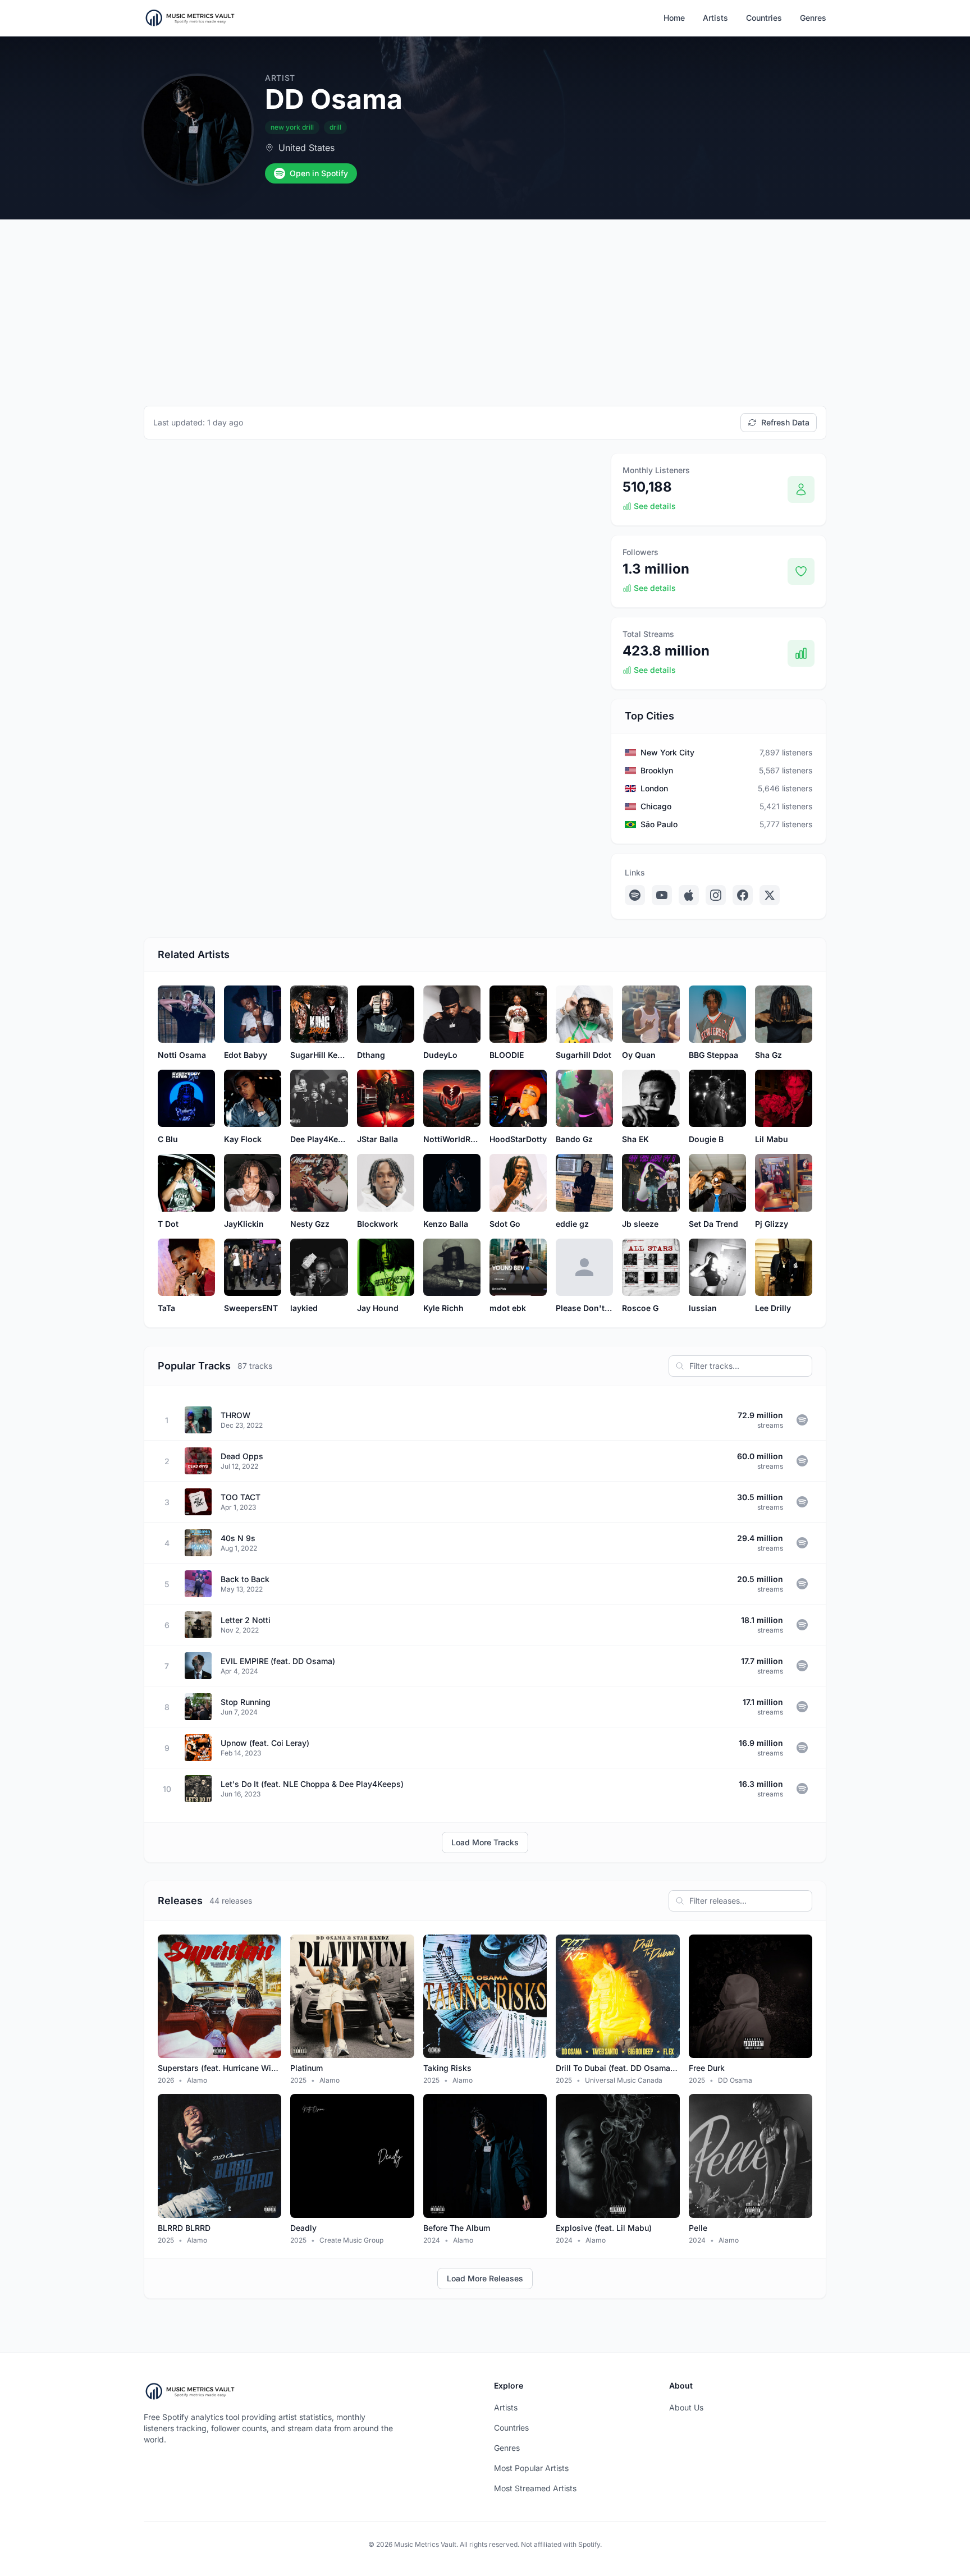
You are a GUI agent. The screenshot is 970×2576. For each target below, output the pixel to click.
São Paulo (659, 824)
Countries (764, 18)
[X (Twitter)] (770, 895)
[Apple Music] (689, 895)
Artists (715, 18)
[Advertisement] (485, 304)
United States (306, 148)
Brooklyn (657, 770)
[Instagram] (716, 895)
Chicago (656, 806)
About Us (686, 2407)
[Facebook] (743, 895)
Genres (813, 18)
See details (655, 506)
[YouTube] (662, 895)
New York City (667, 752)
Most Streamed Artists (535, 2488)
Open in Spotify (319, 173)
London (654, 788)
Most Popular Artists (531, 2468)
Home (674, 18)
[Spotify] (635, 895)
